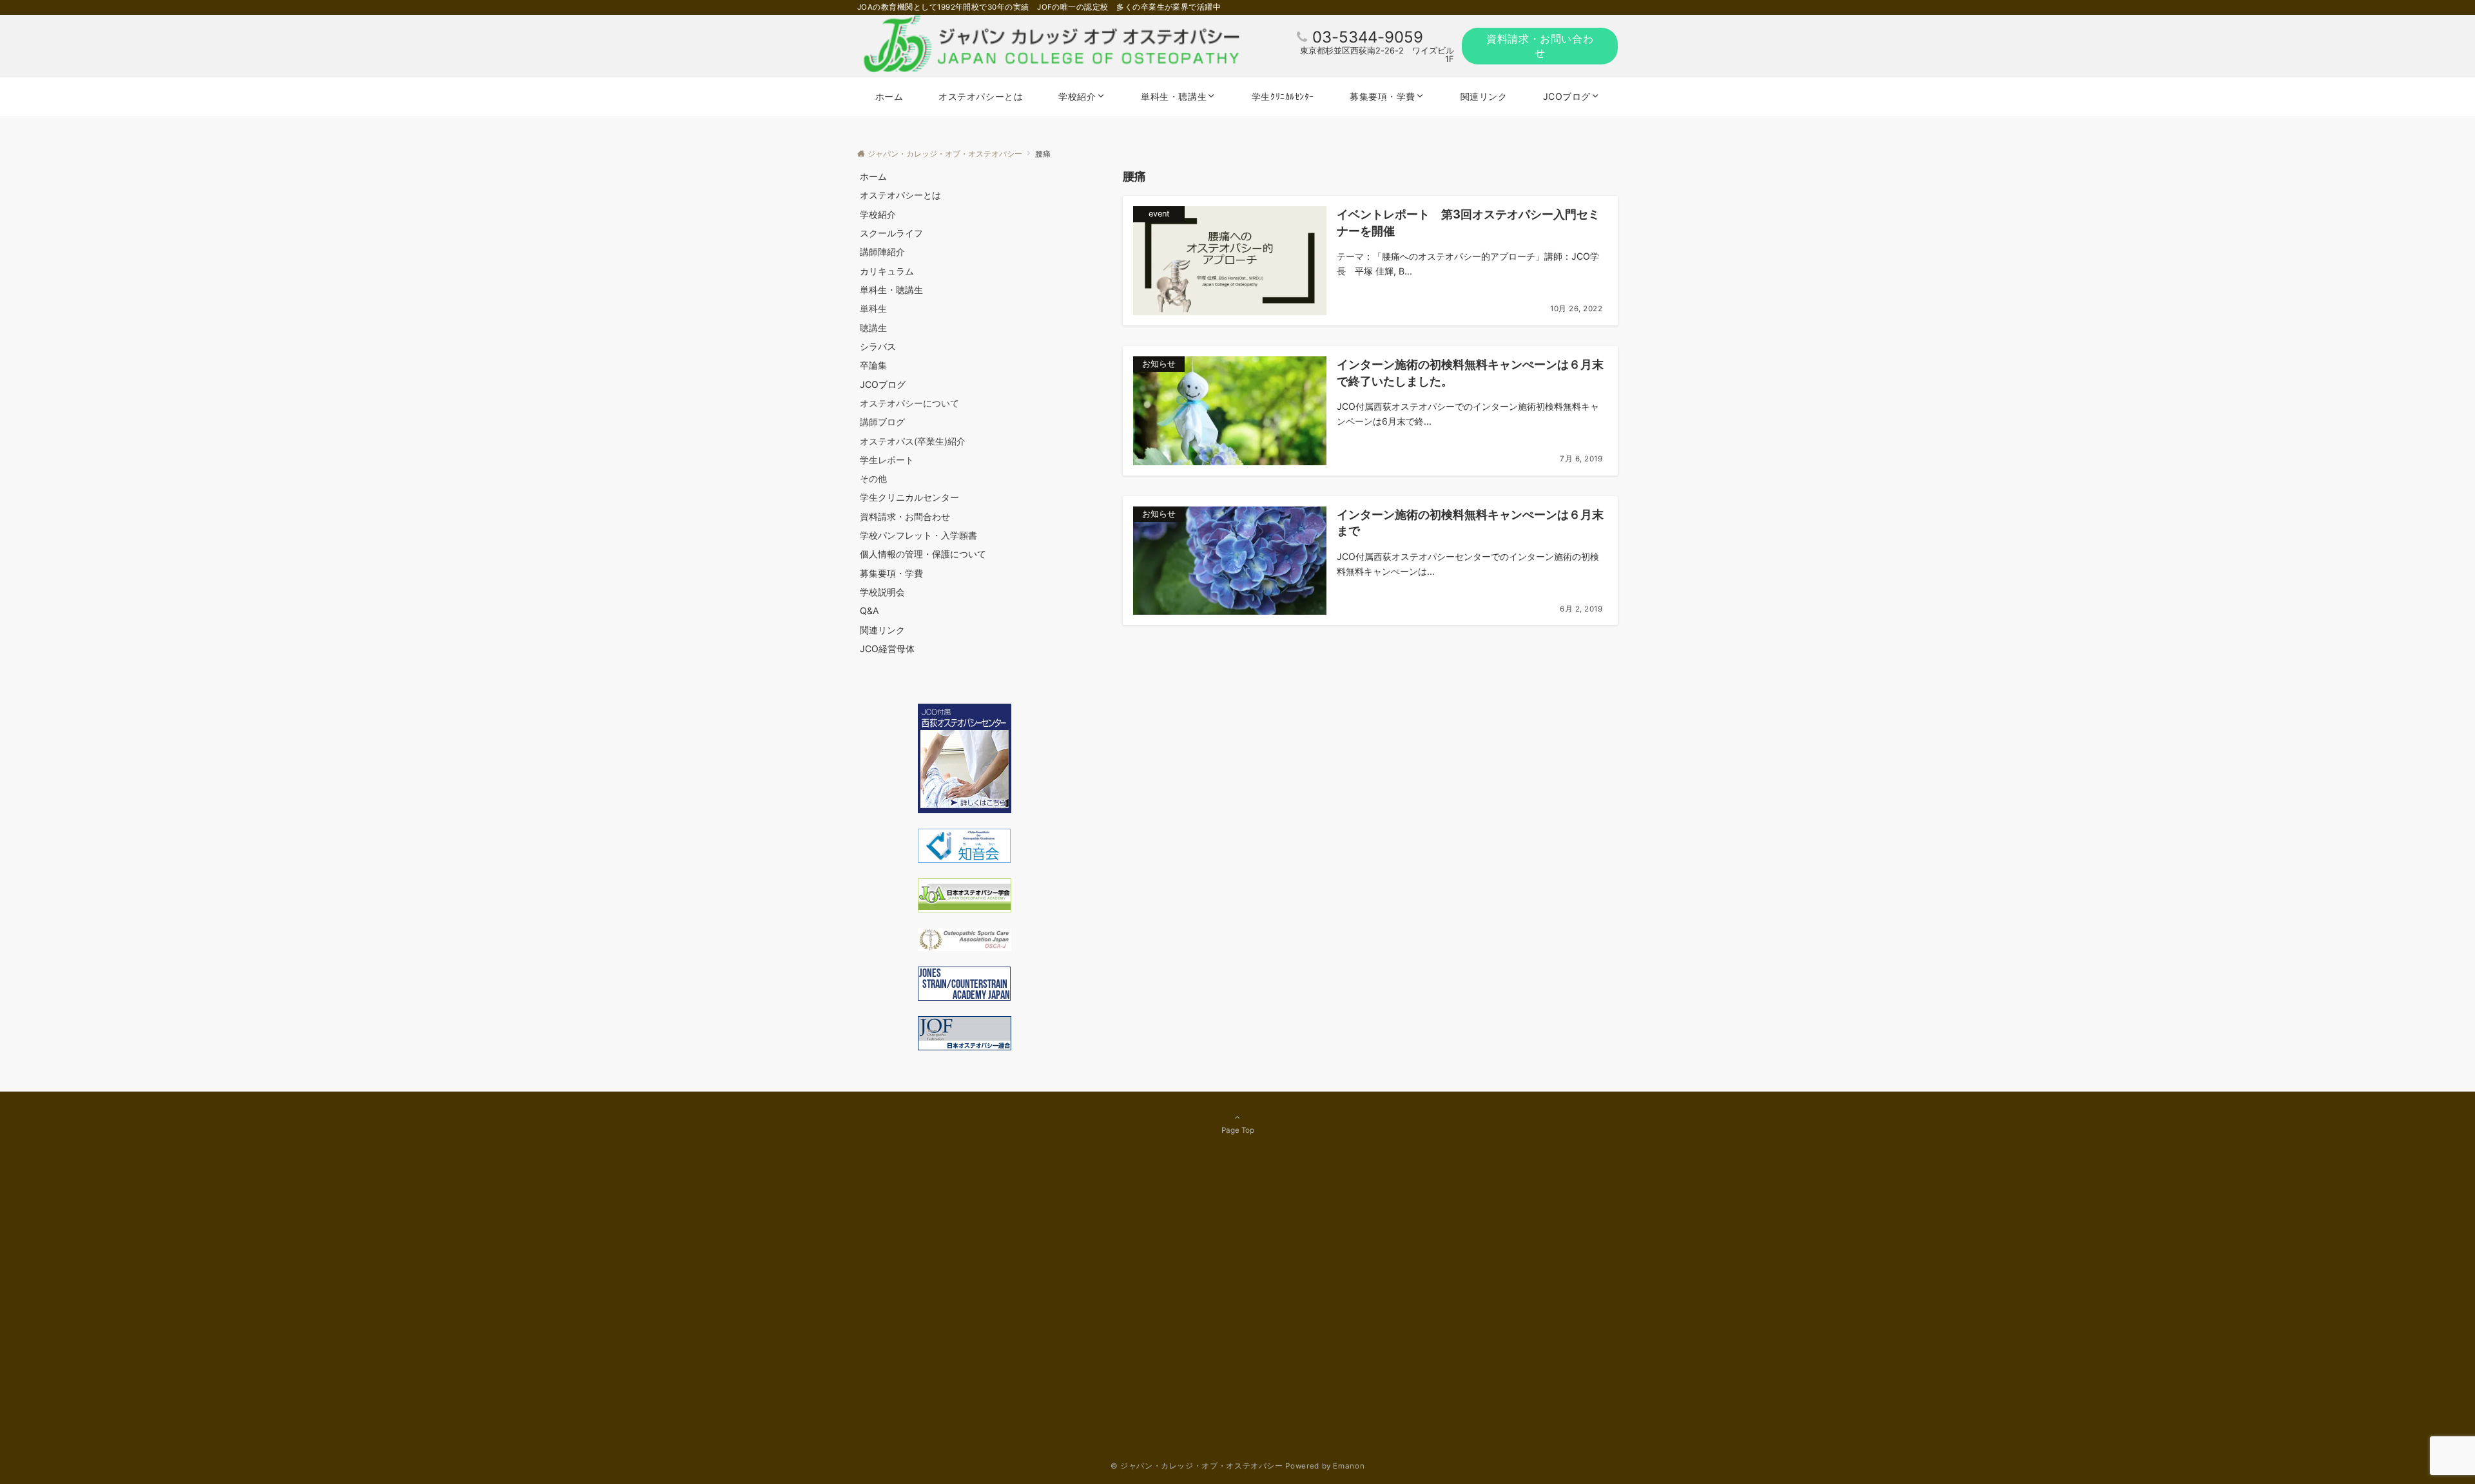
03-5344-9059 (1368, 37)
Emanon (1349, 1466)
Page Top (1238, 1130)
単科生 (873, 308)
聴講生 (873, 328)
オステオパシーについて (909, 403)
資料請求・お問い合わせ (1540, 46)
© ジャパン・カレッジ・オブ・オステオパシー (1197, 1466)
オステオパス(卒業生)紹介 (913, 441)
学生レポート (887, 460)
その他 (873, 478)
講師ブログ (882, 422)
